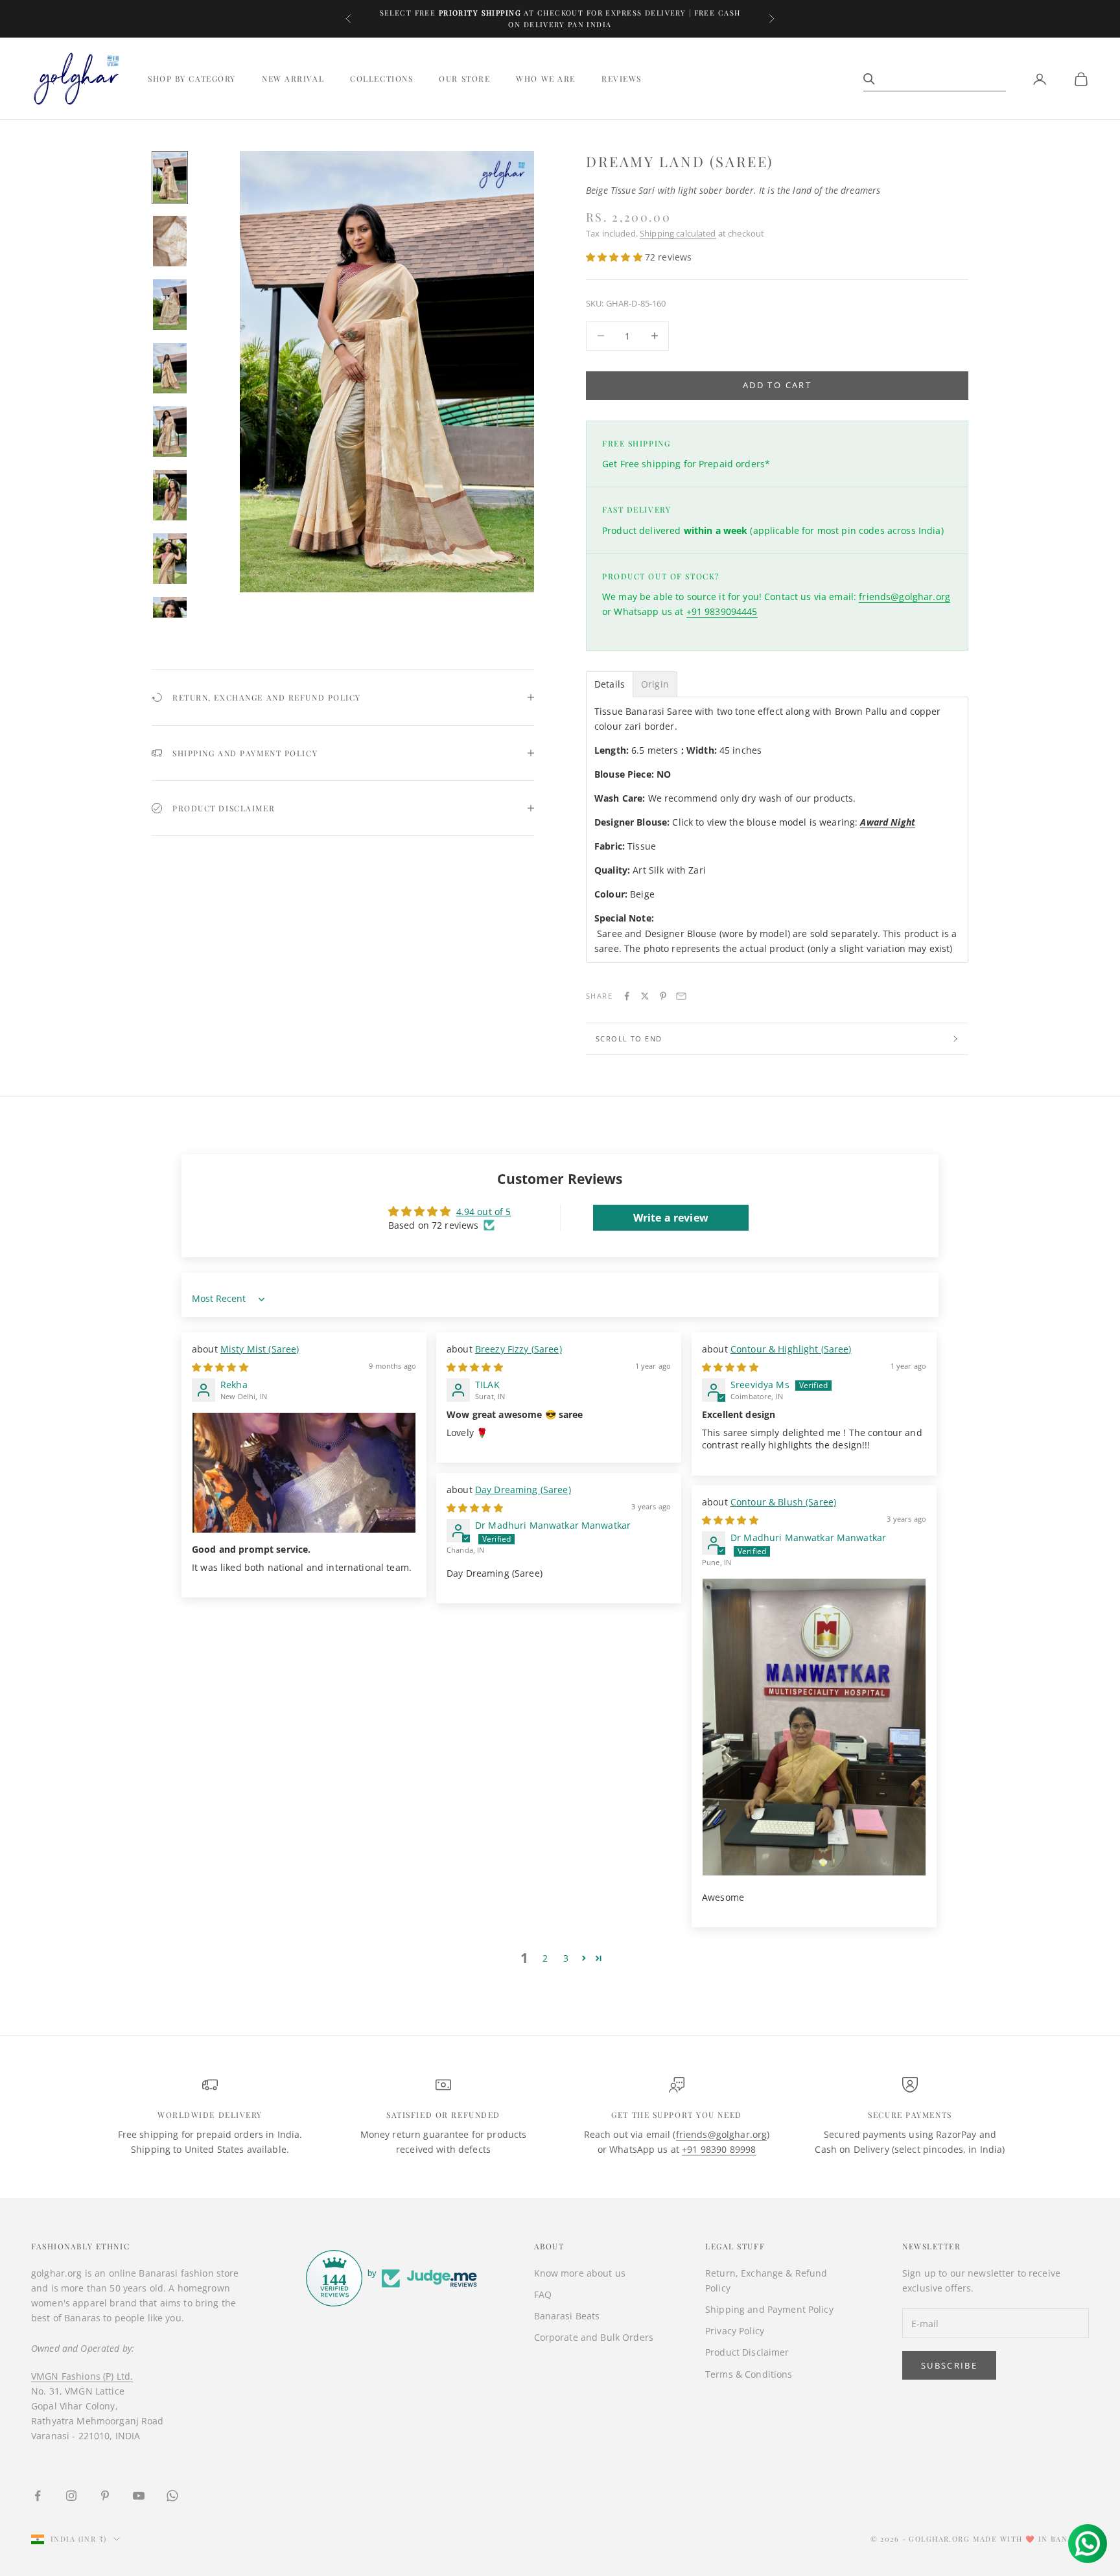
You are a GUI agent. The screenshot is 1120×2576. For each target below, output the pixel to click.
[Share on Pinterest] (663, 996)
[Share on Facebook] (627, 996)
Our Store (464, 79)
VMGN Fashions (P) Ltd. (82, 2376)
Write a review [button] (671, 1218)
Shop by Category (192, 79)
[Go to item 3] (170, 305)
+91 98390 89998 (719, 2149)
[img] (220, 1367)
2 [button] (545, 1958)
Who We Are (546, 79)
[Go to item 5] (170, 432)
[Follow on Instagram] (71, 2496)
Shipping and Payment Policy (769, 2309)
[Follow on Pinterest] (105, 2496)
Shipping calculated (678, 233)
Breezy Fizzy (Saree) (519, 1349)
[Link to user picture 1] (304, 1473)
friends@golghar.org (904, 597)
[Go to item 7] (170, 559)
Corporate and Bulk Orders (594, 2337)
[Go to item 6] (170, 495)
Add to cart (777, 385)
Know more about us (580, 2273)
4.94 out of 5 (484, 1212)
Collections (381, 79)
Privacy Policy (735, 2331)
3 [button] (566, 1958)
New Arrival (293, 79)
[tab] (610, 684)
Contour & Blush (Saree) (783, 1502)
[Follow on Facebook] (38, 2496)
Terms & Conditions (749, 2374)
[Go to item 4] (170, 368)
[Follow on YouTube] (139, 2496)
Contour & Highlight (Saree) (791, 1349)
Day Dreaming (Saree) (523, 1490)
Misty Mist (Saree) (260, 1349)
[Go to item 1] (170, 178)
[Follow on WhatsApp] (172, 2496)
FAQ (543, 2294)
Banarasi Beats (567, 2316)
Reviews (622, 79)
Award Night (888, 822)
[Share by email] (681, 996)
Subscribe (949, 2365)
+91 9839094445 (722, 611)
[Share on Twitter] (645, 996)
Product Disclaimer (747, 2352)
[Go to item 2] (170, 241)
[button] (615, 257)
